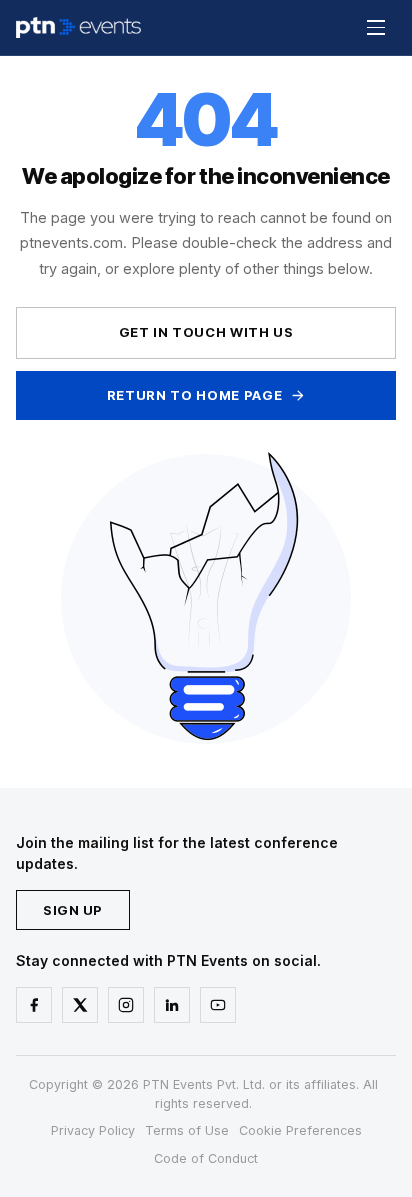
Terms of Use (187, 1130)
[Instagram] (126, 1005)
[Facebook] (34, 1005)
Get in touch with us (206, 332)
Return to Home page (194, 395)
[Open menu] (376, 28)
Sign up (73, 910)
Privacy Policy (93, 1130)
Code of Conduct (206, 1158)
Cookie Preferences (300, 1130)
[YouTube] (218, 1005)
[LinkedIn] (172, 1005)
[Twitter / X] (80, 1005)
